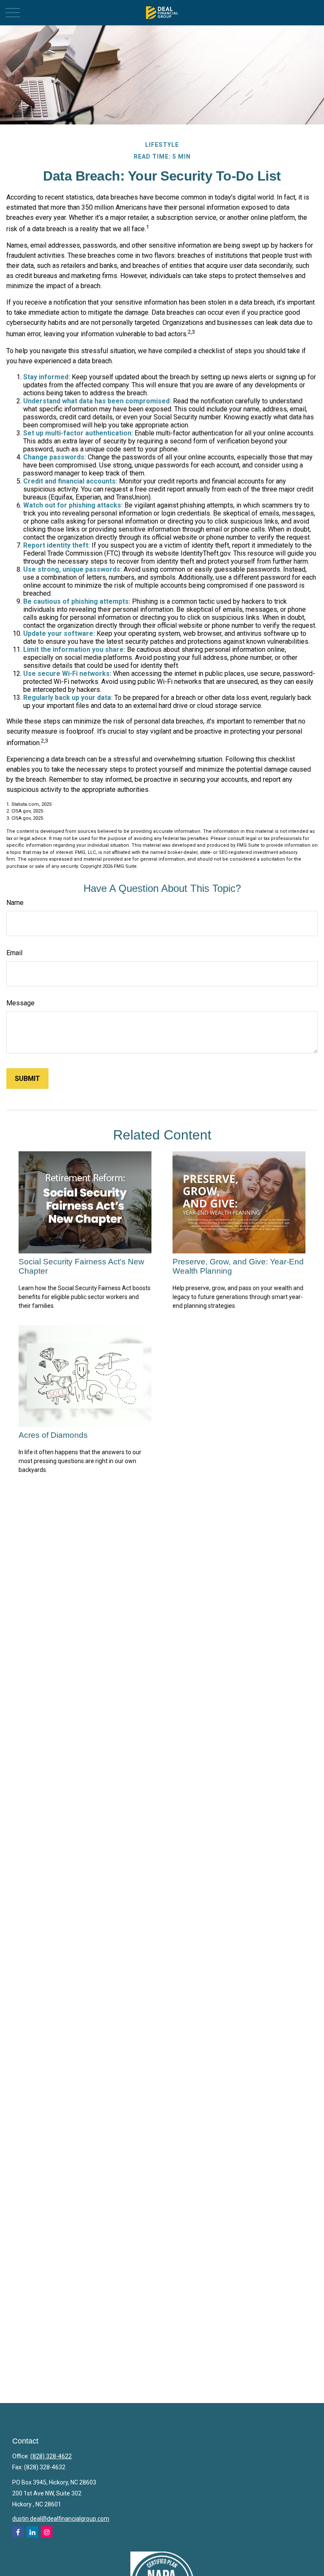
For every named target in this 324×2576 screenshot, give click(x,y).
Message (20, 1003)
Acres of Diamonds (53, 1435)
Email (14, 953)
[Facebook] (18, 2532)
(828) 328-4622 (51, 2456)
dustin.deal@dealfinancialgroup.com (61, 2519)
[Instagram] (47, 2532)
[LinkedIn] (32, 2532)
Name (15, 903)
